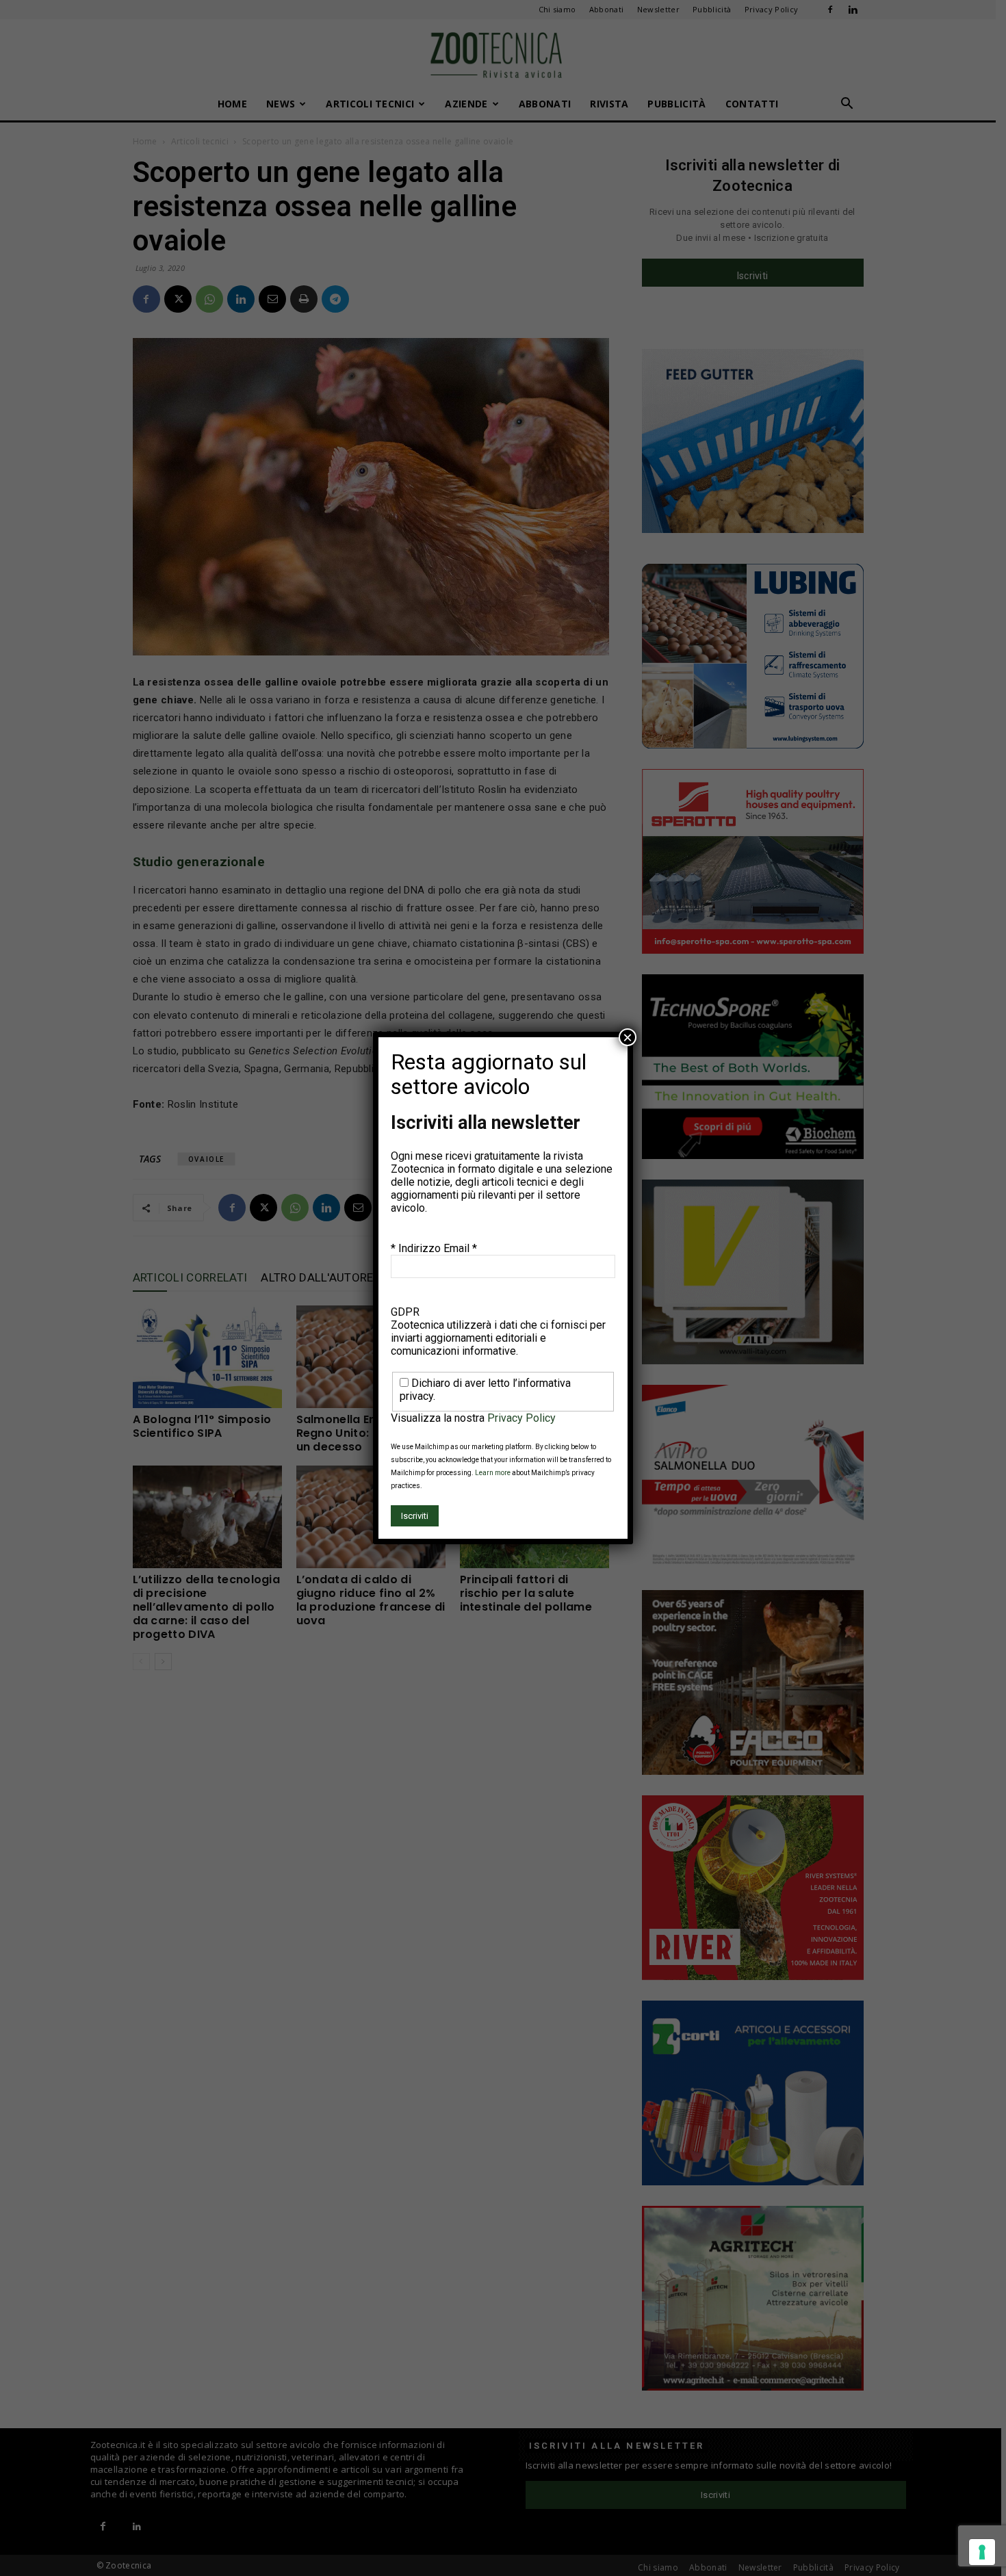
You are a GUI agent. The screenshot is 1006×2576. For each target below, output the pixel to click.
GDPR (405, 1312)
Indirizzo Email (438, 1248)
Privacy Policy (521, 1418)
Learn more (493, 1473)
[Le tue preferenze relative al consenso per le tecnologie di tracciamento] (982, 2552)
